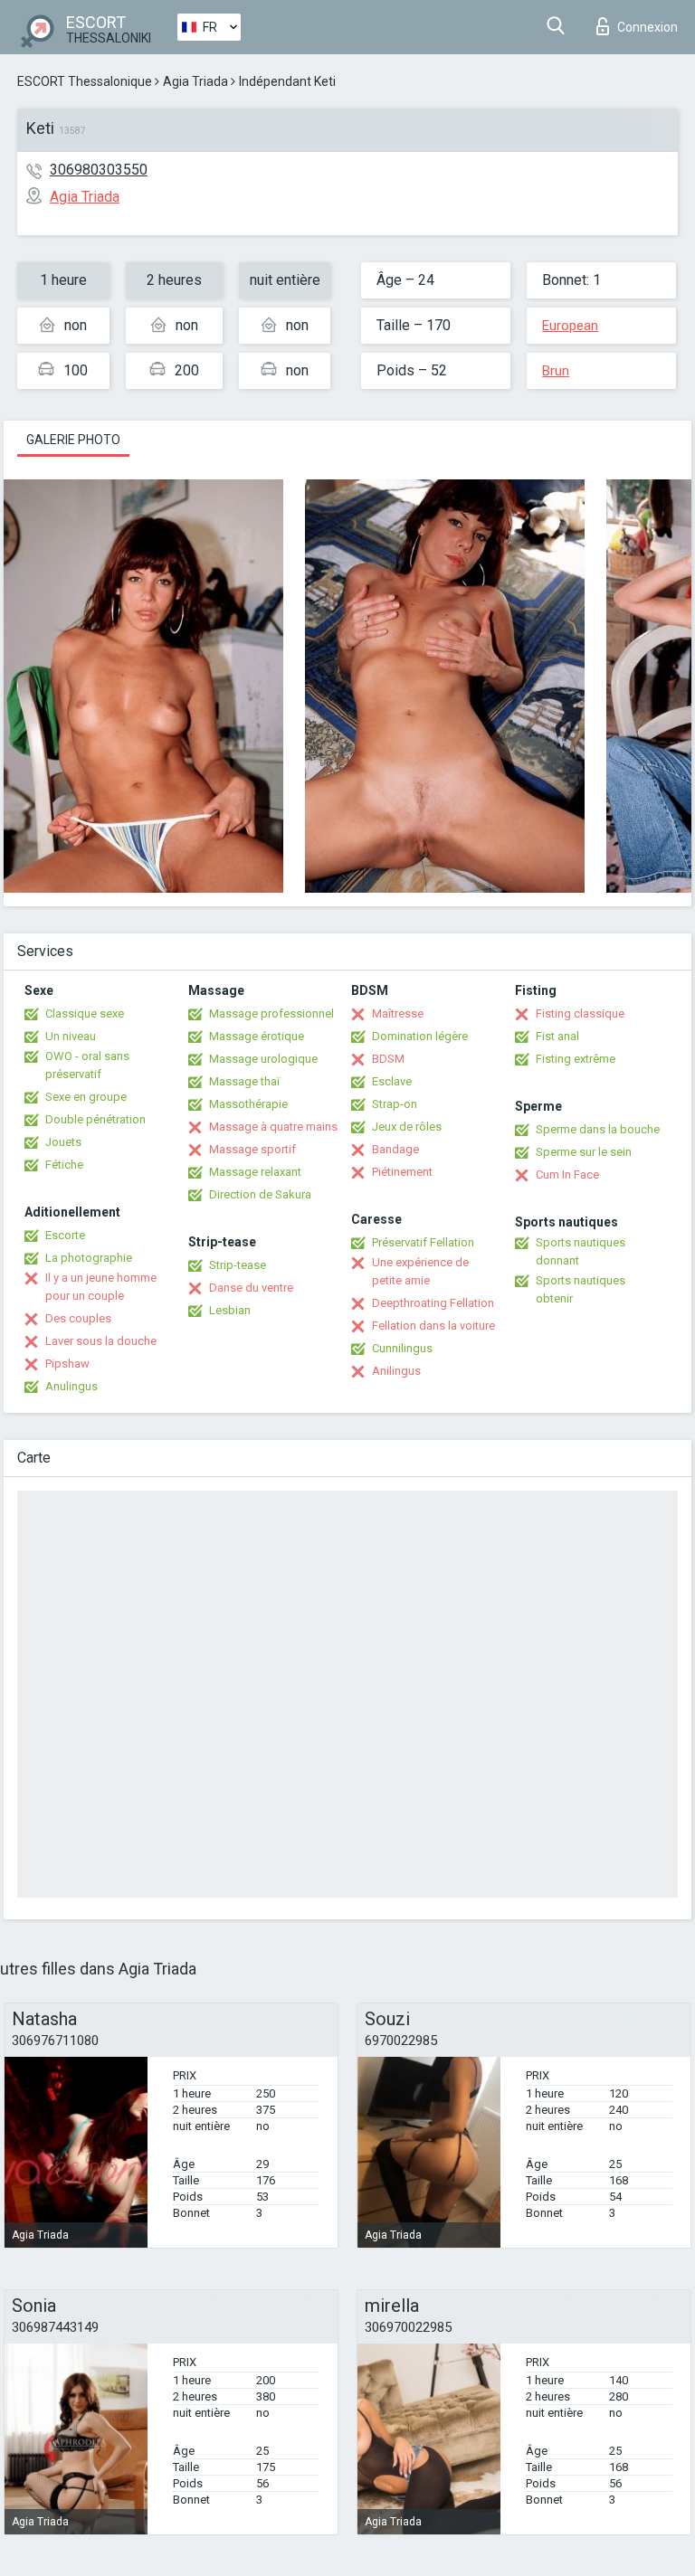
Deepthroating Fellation (433, 1303)
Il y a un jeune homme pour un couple (101, 1287)
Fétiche (64, 1165)
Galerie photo (73, 440)
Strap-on (395, 1104)
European (570, 326)
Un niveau (71, 1036)
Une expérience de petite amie (420, 1271)
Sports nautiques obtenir (581, 1289)
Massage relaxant (255, 1172)
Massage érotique (257, 1036)
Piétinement (402, 1172)
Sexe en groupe (86, 1097)
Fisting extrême (576, 1059)
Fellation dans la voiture (433, 1326)
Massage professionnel (271, 1013)
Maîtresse (398, 1013)
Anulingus (71, 1386)
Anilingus (396, 1371)
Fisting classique (580, 1013)
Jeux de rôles (407, 1127)
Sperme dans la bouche (598, 1129)
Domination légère (420, 1036)
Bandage (395, 1149)
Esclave (392, 1081)
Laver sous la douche (101, 1341)
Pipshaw (67, 1364)
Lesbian (230, 1310)
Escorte (65, 1235)
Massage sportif (252, 1149)
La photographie (89, 1258)
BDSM (388, 1059)
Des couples (78, 1318)
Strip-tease (238, 1265)
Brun (556, 371)
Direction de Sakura (260, 1194)
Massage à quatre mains (273, 1127)
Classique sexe (85, 1013)
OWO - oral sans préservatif (87, 1065)
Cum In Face (567, 1174)
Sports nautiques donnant (581, 1251)
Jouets (63, 1142)
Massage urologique (263, 1059)
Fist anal (557, 1036)
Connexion (647, 27)
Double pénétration (95, 1119)
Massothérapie (248, 1104)
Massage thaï (244, 1081)
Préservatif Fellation (423, 1242)
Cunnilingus (402, 1348)
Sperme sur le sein (584, 1152)
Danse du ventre (251, 1288)
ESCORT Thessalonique (85, 81)
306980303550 (99, 170)
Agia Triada (195, 81)
